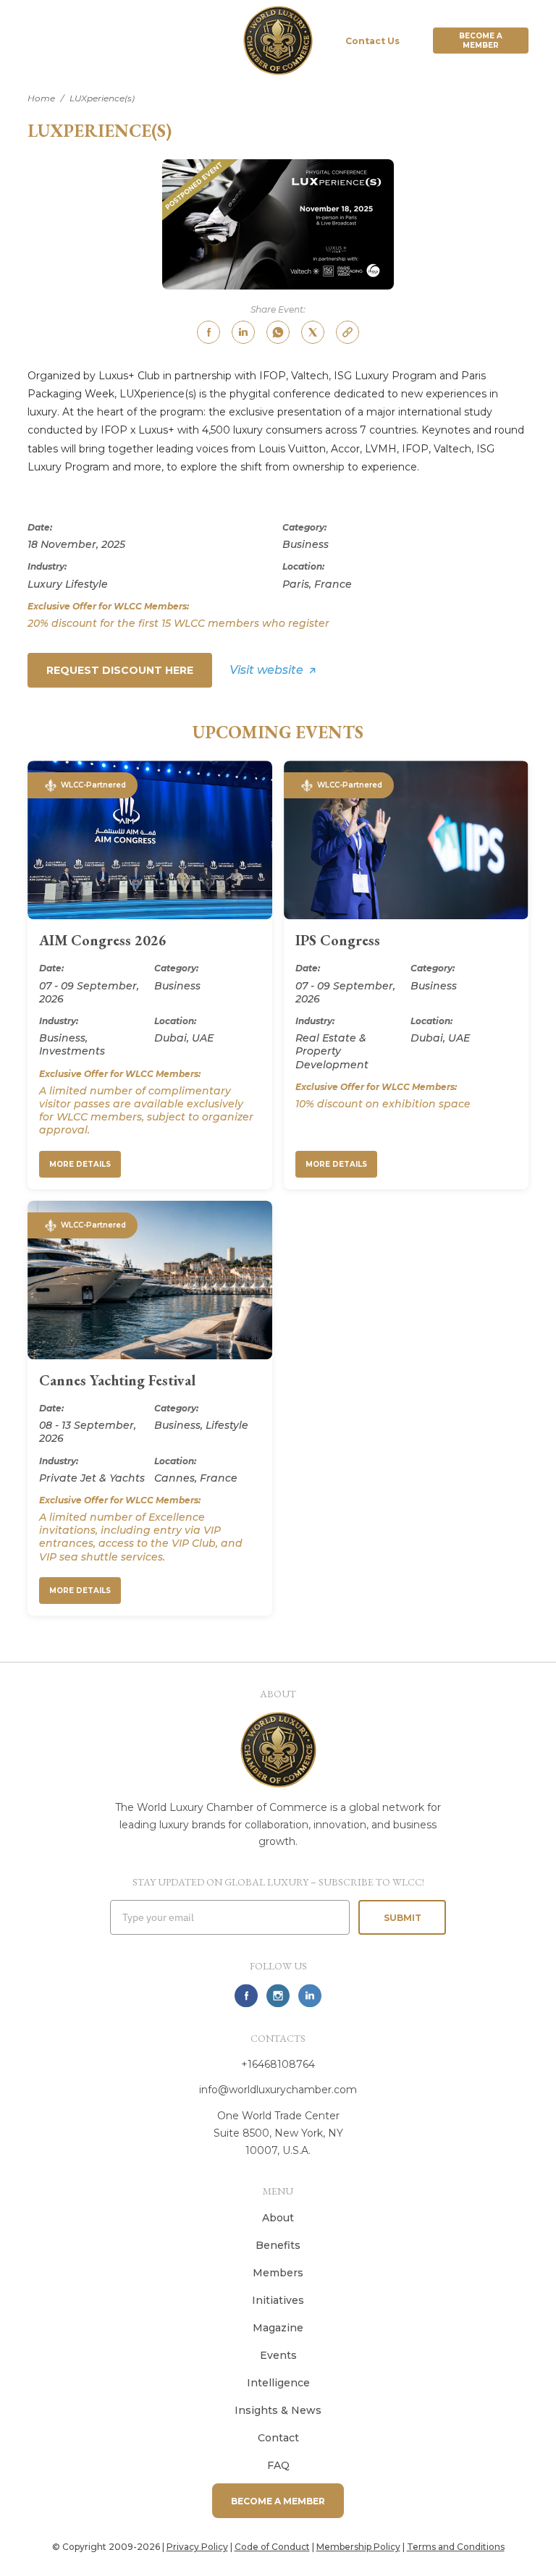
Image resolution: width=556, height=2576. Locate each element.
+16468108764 (278, 2064)
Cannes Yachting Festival (117, 1380)
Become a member (481, 41)
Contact (278, 2438)
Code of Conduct (272, 2547)
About (278, 2218)
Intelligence (278, 2383)
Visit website (266, 670)
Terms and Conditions (456, 2547)
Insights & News (278, 2410)
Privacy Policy (197, 2547)
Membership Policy (358, 2547)
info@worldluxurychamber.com (278, 2090)
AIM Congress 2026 (103, 940)
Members (278, 2273)
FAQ (278, 2465)
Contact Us (372, 41)
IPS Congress (338, 940)
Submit (403, 1918)
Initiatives (278, 2300)
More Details (80, 1164)
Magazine (278, 2328)
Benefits (278, 2245)
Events (278, 2355)
